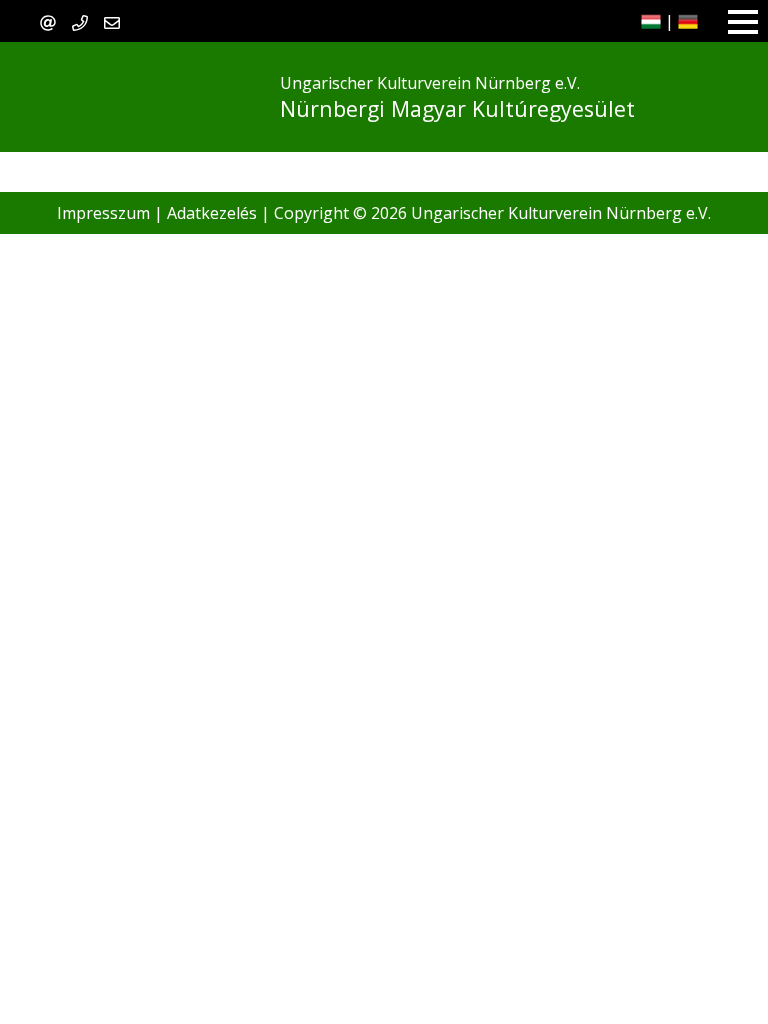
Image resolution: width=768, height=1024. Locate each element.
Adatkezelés (212, 213)
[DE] (688, 21)
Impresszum (103, 213)
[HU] (651, 21)
